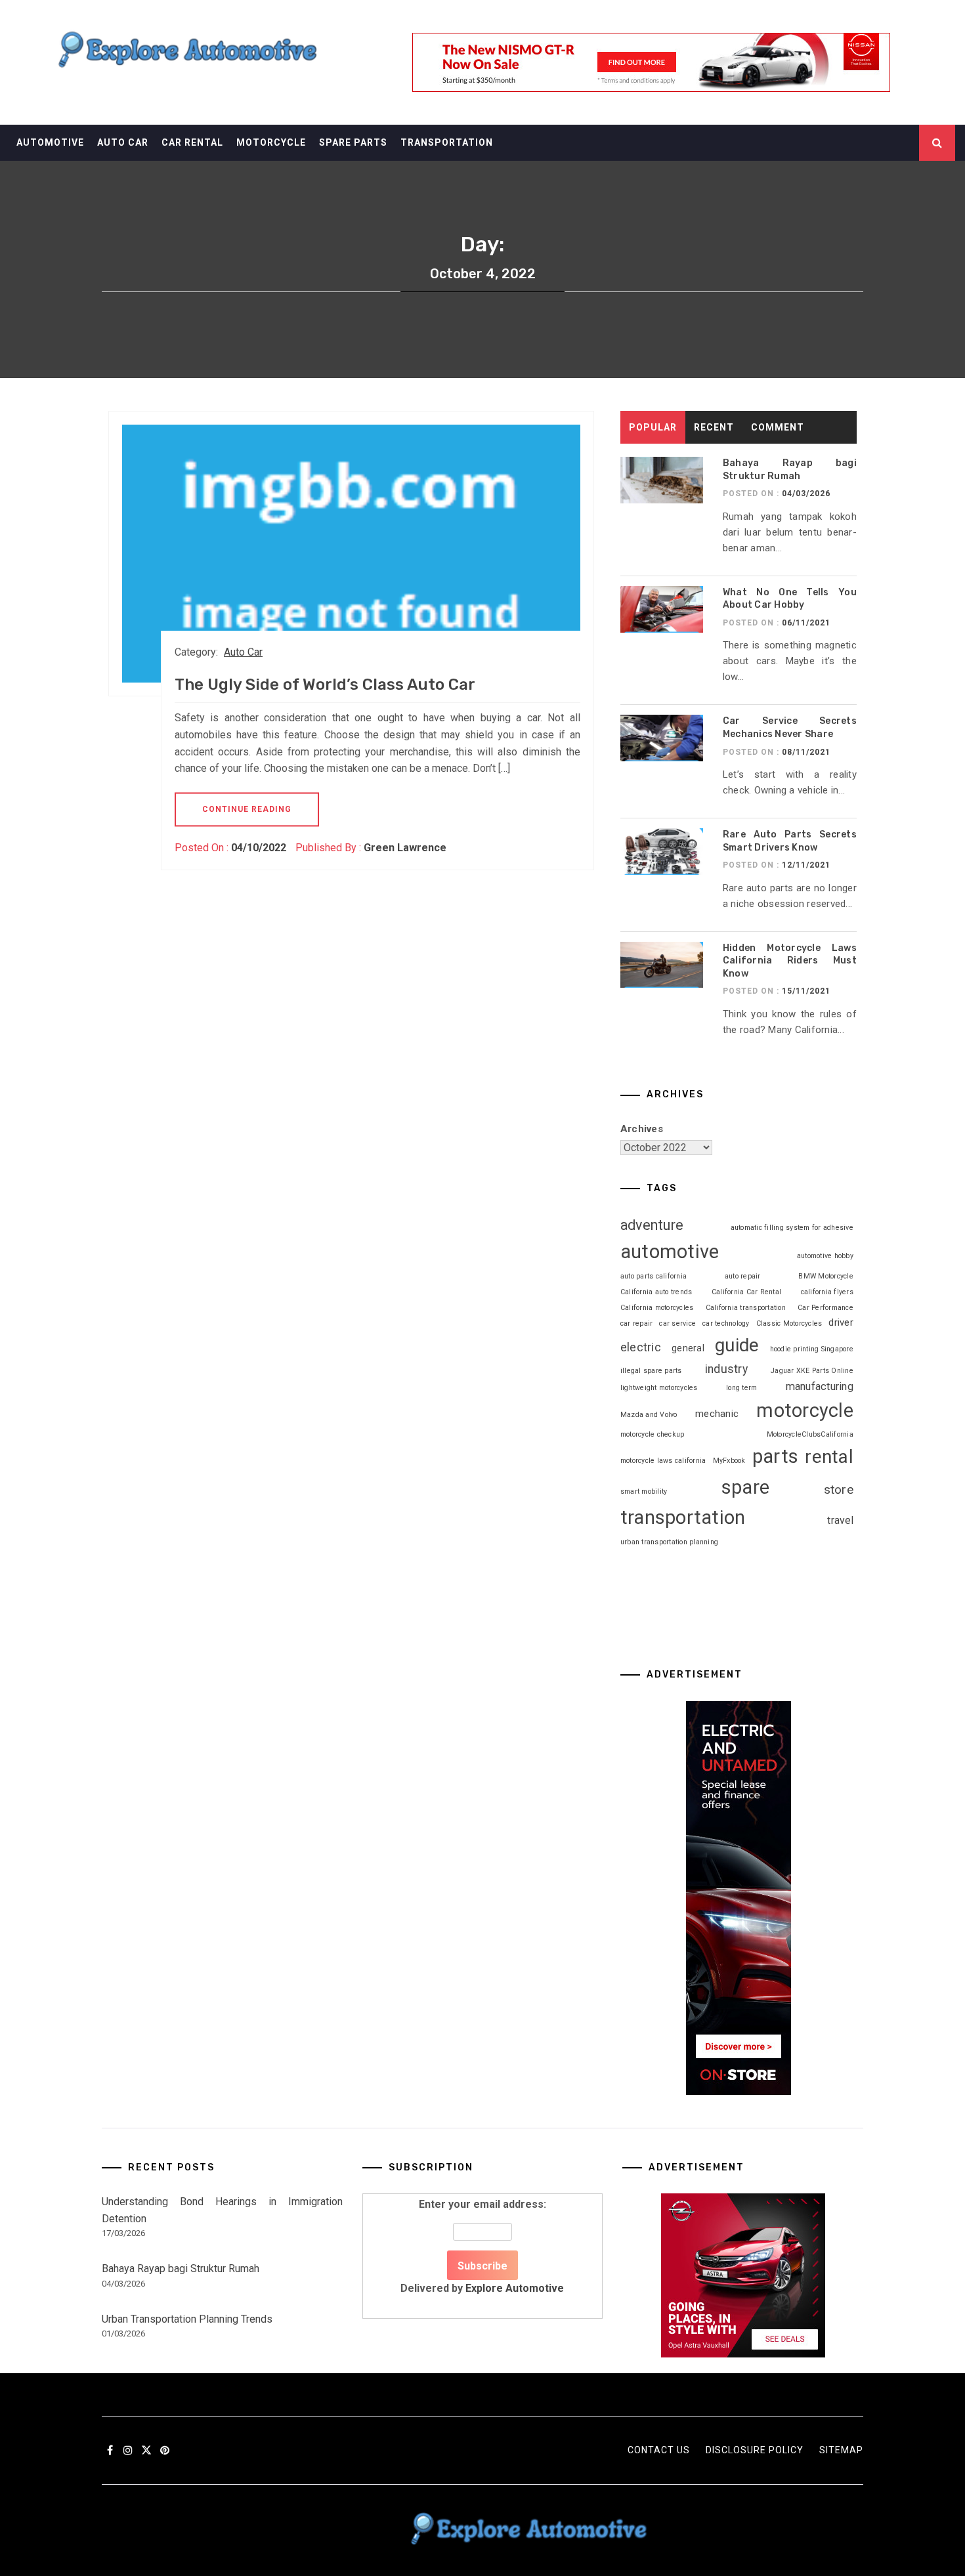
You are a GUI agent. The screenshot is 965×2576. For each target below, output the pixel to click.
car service (677, 1323)
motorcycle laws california (663, 1461)
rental (829, 1457)
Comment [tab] (778, 427)
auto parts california (654, 1276)
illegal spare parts (651, 1371)
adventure (652, 1225)
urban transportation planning (669, 1542)
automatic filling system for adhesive (792, 1228)
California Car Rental (746, 1292)
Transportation (447, 142)
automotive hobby (825, 1256)
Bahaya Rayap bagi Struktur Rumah (181, 2269)
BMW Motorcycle (826, 1276)
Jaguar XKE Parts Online (812, 1371)
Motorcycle (271, 142)
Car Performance (826, 1308)
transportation (683, 1517)
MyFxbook (729, 1461)
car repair (637, 1323)
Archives (642, 1129)
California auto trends (656, 1292)
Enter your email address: (482, 2246)
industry (726, 1369)
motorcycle (805, 1410)
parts (775, 1456)
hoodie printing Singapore (812, 1349)
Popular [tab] (653, 427)
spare (745, 1487)
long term (741, 1388)
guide (737, 1345)
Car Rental (192, 142)
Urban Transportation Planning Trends (187, 2319)
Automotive (50, 142)
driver (841, 1322)
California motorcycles (657, 1308)
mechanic (717, 1414)
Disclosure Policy (755, 2450)
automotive (670, 1252)
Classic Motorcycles (789, 1323)
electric (641, 1347)
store (839, 1489)
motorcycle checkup (653, 1434)
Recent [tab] (714, 427)
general (688, 1348)
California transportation (746, 1308)
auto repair (743, 1276)
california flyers (827, 1292)
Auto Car (123, 142)
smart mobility (644, 1491)
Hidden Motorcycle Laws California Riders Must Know (790, 961)
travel (840, 1520)
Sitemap (841, 2450)
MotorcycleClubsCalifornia (810, 1434)
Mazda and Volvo (649, 1415)
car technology (726, 1323)
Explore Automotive (515, 2288)
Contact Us (659, 2450)
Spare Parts (353, 142)
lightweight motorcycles (659, 1388)
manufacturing (820, 1386)
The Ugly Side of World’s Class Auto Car (325, 685)
